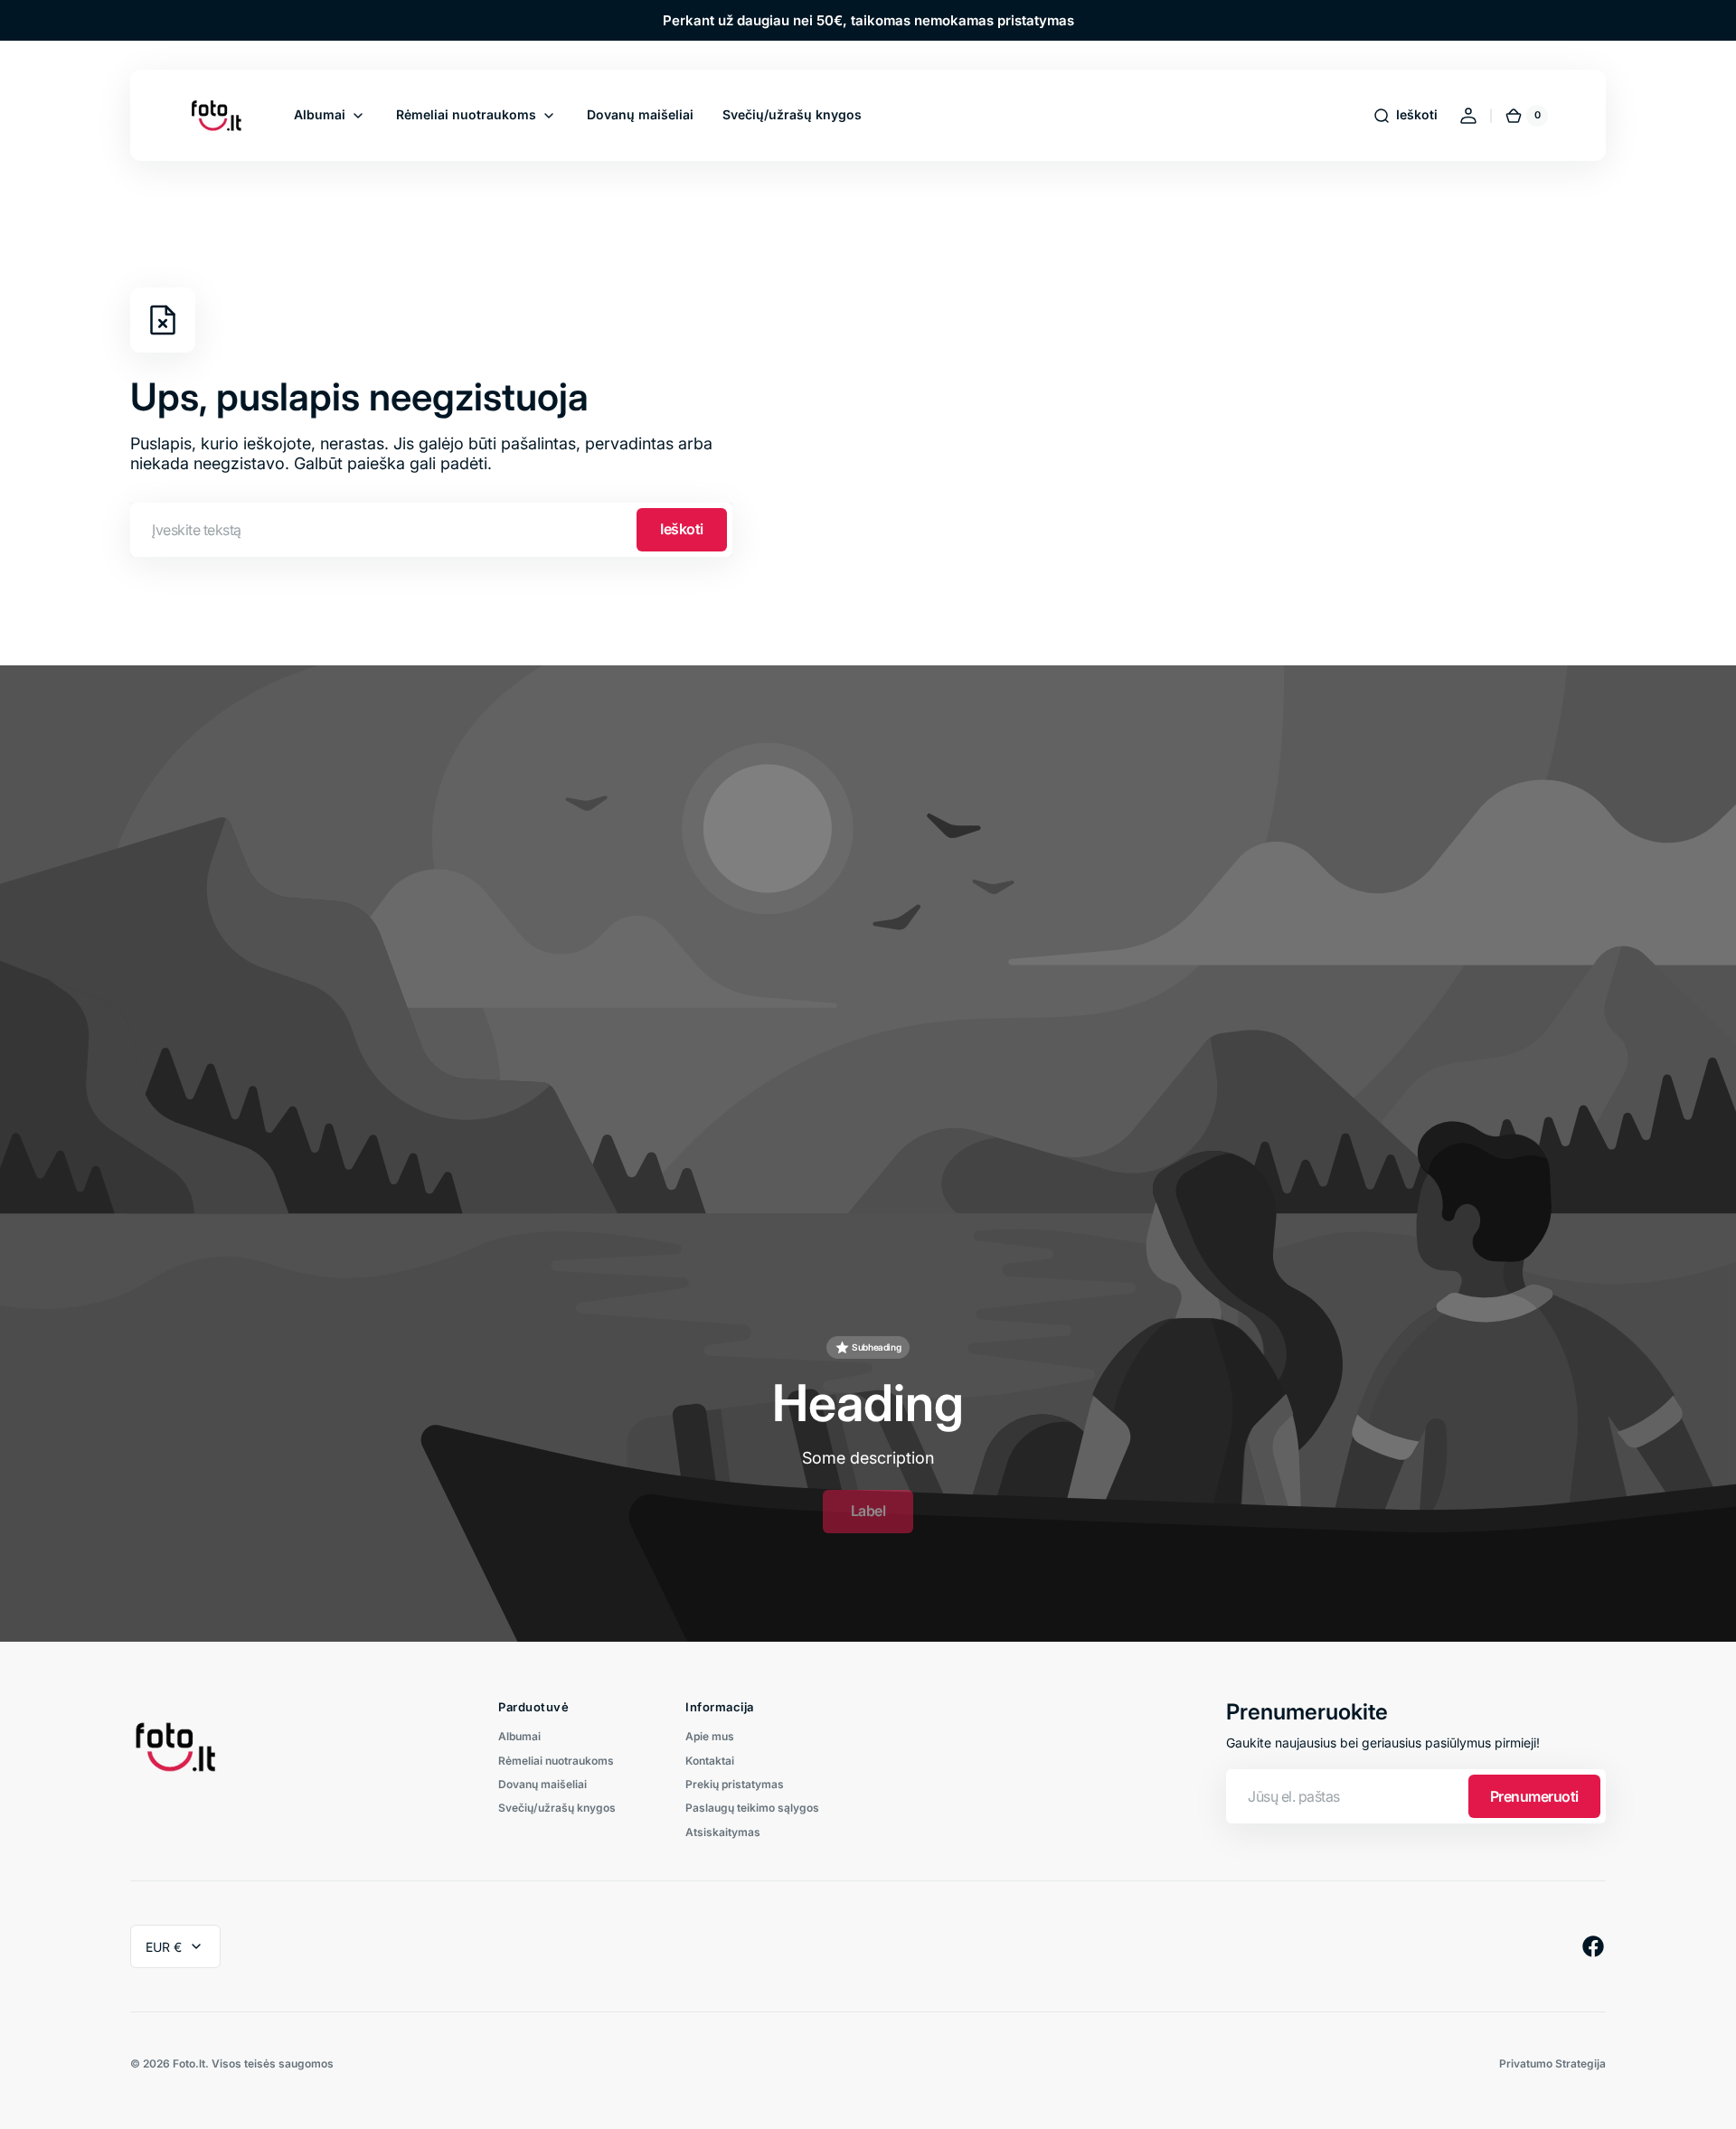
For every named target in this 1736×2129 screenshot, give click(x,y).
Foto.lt (189, 2064)
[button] (1405, 116)
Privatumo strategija (1552, 2064)
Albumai (519, 1737)
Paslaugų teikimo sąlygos (752, 1808)
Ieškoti (682, 529)
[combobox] (431, 530)
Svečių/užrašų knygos (557, 1808)
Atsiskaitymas (723, 1832)
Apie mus (710, 1737)
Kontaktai (710, 1761)
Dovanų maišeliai (542, 1784)
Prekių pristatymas (735, 1784)
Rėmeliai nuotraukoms (556, 1761)
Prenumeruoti (1534, 1796)
